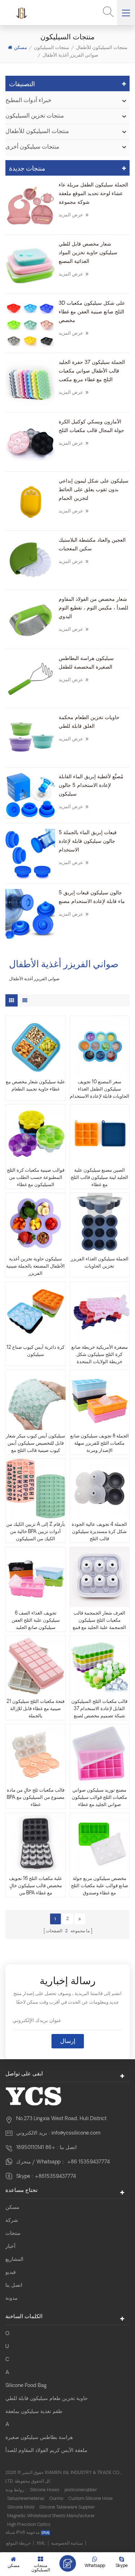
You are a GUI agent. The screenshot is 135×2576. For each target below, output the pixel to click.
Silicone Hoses (45, 2490)
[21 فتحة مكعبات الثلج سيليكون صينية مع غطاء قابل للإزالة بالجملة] (36, 1666)
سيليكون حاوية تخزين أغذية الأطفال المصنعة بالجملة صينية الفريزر (35, 1266)
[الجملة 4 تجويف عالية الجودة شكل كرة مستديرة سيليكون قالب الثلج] (99, 1489)
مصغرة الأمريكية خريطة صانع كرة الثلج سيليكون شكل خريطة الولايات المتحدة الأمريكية (100, 1355)
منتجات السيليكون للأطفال (102, 47)
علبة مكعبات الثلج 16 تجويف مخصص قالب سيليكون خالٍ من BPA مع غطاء (36, 1886)
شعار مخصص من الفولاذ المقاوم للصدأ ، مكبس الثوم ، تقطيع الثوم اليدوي (93, 608)
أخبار (10, 2247)
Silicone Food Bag (26, 2386)
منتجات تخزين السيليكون (35, 116)
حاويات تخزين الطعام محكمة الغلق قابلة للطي (89, 722)
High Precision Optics (29, 2525)
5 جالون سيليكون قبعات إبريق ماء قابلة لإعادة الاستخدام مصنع (92, 897)
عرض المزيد (74, 214)
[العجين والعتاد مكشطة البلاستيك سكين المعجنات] (30, 561)
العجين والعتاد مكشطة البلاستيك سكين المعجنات (92, 545)
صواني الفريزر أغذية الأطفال (70, 55)
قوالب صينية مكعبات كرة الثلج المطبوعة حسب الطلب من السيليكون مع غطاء (36, 1178)
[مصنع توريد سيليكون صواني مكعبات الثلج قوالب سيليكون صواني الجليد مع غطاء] (99, 1754)
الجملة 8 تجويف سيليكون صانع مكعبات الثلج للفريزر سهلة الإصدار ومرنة (100, 1443)
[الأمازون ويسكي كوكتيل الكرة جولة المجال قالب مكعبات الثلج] (30, 443)
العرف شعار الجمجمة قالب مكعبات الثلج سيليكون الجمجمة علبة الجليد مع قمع (99, 1621)
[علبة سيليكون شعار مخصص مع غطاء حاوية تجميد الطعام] (36, 1046)
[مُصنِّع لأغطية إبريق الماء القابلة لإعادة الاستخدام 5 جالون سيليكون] (30, 796)
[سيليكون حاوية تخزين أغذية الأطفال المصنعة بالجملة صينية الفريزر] (36, 1223)
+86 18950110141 (36, 2148)
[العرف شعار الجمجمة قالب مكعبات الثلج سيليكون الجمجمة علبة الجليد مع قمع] (99, 1577)
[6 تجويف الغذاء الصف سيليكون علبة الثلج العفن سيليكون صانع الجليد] (36, 1577)
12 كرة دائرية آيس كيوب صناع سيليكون (35, 1351)
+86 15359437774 (88, 2162)
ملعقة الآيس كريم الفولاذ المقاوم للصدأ (46, 2451)
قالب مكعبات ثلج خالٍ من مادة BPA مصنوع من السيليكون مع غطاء (36, 1798)
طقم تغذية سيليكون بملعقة (34, 2412)
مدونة (12, 2298)
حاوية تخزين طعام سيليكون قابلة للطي (47, 2399)
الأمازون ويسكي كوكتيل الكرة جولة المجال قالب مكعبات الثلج (91, 426)
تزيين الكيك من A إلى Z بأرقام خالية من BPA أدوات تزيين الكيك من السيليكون (36, 1532)
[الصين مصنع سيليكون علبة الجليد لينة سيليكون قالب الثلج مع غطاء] (99, 1135)
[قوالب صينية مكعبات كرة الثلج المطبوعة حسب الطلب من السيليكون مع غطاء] (36, 1135)
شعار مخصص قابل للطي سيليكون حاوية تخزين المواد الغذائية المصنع (88, 253)
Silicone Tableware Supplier (67, 2507)
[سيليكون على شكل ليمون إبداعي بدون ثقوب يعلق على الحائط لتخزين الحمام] (30, 502)
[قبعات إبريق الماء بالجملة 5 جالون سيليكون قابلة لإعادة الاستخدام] (30, 854)
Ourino (56, 2499)
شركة (12, 2221)
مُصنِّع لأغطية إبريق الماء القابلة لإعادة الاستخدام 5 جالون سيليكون (91, 786)
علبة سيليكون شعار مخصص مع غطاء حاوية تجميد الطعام (35, 1086)
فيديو (11, 2273)
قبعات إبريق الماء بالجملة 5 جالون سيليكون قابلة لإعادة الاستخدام (88, 842)
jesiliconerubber (81, 2490)
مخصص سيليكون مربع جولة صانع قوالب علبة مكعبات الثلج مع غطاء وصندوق (100, 1886)
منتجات (13, 2234)
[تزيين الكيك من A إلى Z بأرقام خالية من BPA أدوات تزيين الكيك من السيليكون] (36, 1489)
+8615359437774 (55, 2177)
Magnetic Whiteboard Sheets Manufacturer (51, 2516)
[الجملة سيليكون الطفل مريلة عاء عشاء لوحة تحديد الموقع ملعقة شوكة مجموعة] (30, 206)
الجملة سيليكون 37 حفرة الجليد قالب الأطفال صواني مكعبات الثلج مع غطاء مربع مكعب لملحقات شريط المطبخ (92, 372)
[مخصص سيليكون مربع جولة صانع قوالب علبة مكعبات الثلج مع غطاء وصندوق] (99, 1843)
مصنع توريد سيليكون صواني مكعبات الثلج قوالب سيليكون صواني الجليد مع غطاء (99, 1798)
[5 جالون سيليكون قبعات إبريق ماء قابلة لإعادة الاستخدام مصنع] (30, 914)
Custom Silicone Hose (91, 2499)
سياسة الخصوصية (67, 2544)
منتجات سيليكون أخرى (32, 147)
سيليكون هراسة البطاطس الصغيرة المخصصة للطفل (86, 663)
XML (41, 2544)
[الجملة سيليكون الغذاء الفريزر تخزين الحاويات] (99, 1223)
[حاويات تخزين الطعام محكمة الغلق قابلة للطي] (30, 739)
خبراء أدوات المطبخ (28, 101)
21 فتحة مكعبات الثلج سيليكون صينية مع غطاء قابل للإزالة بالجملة (35, 1709)
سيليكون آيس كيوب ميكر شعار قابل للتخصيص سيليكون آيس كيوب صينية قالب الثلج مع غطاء (35, 1444)
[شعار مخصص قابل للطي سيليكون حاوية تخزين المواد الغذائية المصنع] (30, 265)
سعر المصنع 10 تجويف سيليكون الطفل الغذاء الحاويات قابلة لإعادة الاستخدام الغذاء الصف (100, 1090)
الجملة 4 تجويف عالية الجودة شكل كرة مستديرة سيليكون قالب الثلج (99, 1532)
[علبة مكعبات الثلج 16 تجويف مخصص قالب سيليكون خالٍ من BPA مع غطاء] (36, 1843)
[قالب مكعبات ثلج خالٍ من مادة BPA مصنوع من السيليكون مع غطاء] (36, 1754)
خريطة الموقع (18, 2544)
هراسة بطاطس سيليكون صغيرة (39, 2438)
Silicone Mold (21, 2507)
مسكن (21, 47)
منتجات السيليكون (51, 47)
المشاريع (14, 2260)
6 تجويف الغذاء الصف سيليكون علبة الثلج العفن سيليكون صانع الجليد (36, 1621)
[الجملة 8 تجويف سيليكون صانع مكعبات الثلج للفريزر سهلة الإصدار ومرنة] (99, 1400)
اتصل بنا (14, 2286)
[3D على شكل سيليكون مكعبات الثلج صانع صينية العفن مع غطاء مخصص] (30, 324)
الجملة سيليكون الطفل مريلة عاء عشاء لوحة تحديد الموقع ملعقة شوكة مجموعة (93, 194)
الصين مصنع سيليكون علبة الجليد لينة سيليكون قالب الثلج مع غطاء (99, 1178)
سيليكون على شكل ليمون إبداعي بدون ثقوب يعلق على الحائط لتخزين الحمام (94, 490)
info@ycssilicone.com (76, 2133)
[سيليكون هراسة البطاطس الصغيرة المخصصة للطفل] (30, 679)
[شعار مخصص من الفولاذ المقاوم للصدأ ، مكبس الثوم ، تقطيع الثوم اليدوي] (30, 620)
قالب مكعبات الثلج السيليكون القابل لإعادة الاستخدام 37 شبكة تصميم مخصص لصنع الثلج (99, 1710)
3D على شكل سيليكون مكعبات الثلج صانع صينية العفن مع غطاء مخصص (92, 312)
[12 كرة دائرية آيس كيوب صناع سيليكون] (36, 1312)
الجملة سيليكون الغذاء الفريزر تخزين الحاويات (100, 1263)
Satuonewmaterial (26, 2499)
